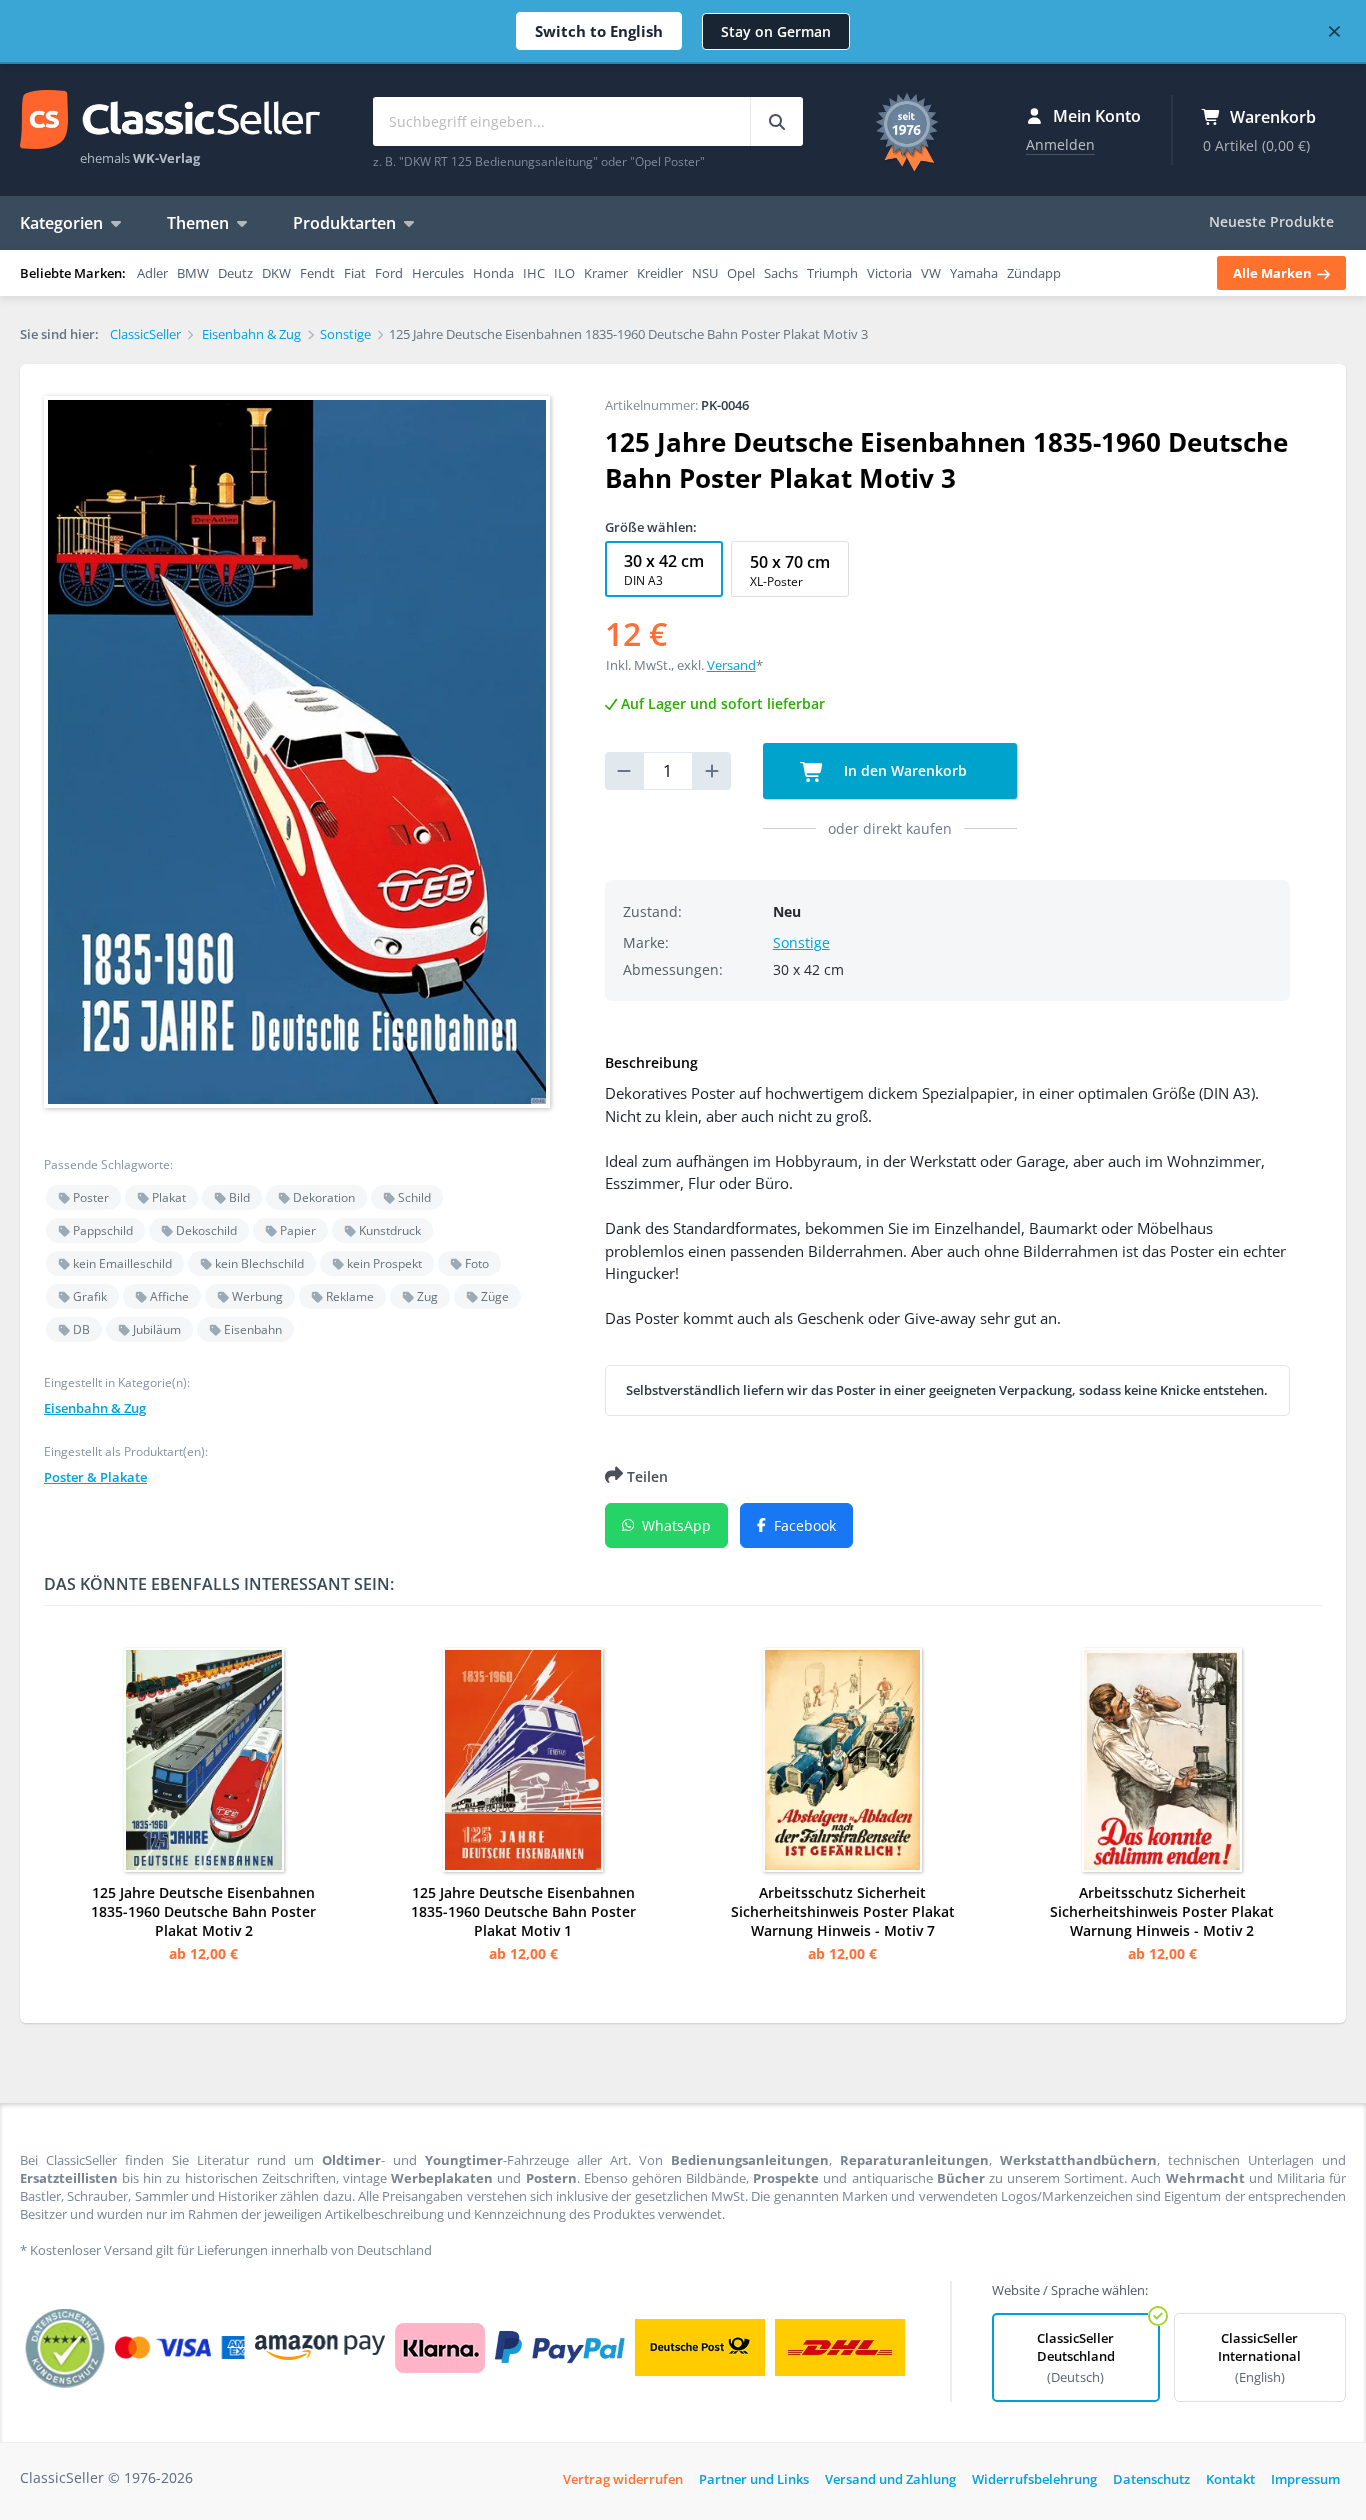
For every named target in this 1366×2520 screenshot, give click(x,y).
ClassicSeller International (1259, 2357)
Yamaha (974, 273)
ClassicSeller (170, 121)
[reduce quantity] (624, 771)
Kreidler (660, 273)
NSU (705, 273)
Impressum (1305, 2479)
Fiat (355, 273)
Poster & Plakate (95, 1477)
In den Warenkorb (903, 770)
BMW (193, 273)
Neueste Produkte (1271, 221)
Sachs (781, 273)
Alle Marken (1274, 273)
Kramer (606, 273)
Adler (152, 273)
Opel (741, 273)
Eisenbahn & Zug (95, 1408)
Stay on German (776, 31)
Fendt (317, 273)
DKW (276, 273)
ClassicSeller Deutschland (1076, 2357)
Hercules (438, 273)
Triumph (832, 273)
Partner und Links (754, 2479)
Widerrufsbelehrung (1034, 2479)
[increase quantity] (712, 771)
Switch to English (599, 31)
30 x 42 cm (664, 569)
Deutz (235, 273)
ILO (564, 273)
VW (931, 273)
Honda (493, 273)
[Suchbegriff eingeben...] (776, 121)
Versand (731, 665)
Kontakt (1230, 2479)
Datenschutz (1151, 2479)
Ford (389, 273)
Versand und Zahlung (890, 2479)
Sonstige (801, 942)
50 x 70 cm (790, 570)
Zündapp (1034, 273)
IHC (534, 273)
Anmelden (1060, 144)
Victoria (889, 273)
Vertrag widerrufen (623, 2479)
